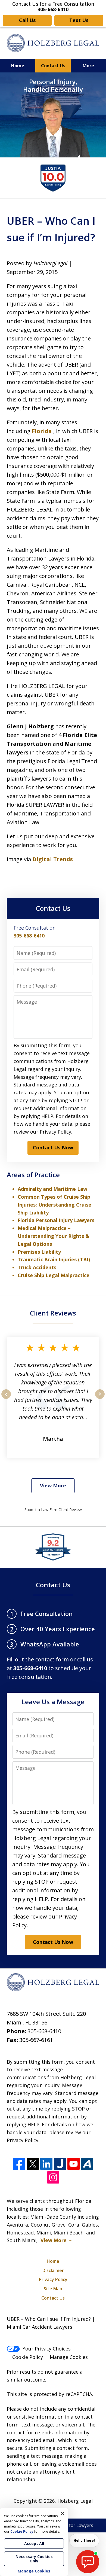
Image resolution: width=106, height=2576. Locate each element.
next (100, 1399)
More (88, 66)
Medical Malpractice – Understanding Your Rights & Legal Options (53, 1236)
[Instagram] (53, 2177)
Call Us (27, 20)
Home (18, 66)
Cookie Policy (28, 2357)
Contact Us (53, 66)
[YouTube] (74, 2164)
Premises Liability (39, 1252)
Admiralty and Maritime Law (52, 1189)
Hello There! (84, 2540)
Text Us (79, 20)
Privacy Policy (53, 2279)
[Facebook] (19, 2164)
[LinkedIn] (46, 2164)
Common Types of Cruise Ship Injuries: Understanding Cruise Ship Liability (54, 1205)
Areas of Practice (33, 1175)
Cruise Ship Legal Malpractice (54, 1275)
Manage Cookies (69, 2357)
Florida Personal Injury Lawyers (56, 1220)
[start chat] (88, 2562)
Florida (43, 431)
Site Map (53, 2289)
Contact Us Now (53, 1147)
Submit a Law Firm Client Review (53, 1510)
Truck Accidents (37, 1267)
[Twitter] (33, 2164)
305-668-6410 (29, 936)
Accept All (34, 2543)
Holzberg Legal (75, 2501)
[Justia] (60, 2164)
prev (6, 1399)
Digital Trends (53, 859)
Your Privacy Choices (47, 2349)
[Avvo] (87, 2164)
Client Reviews (53, 1313)
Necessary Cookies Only (34, 2559)
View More (53, 1485)
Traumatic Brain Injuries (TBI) (54, 1259)
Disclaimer (53, 2270)
